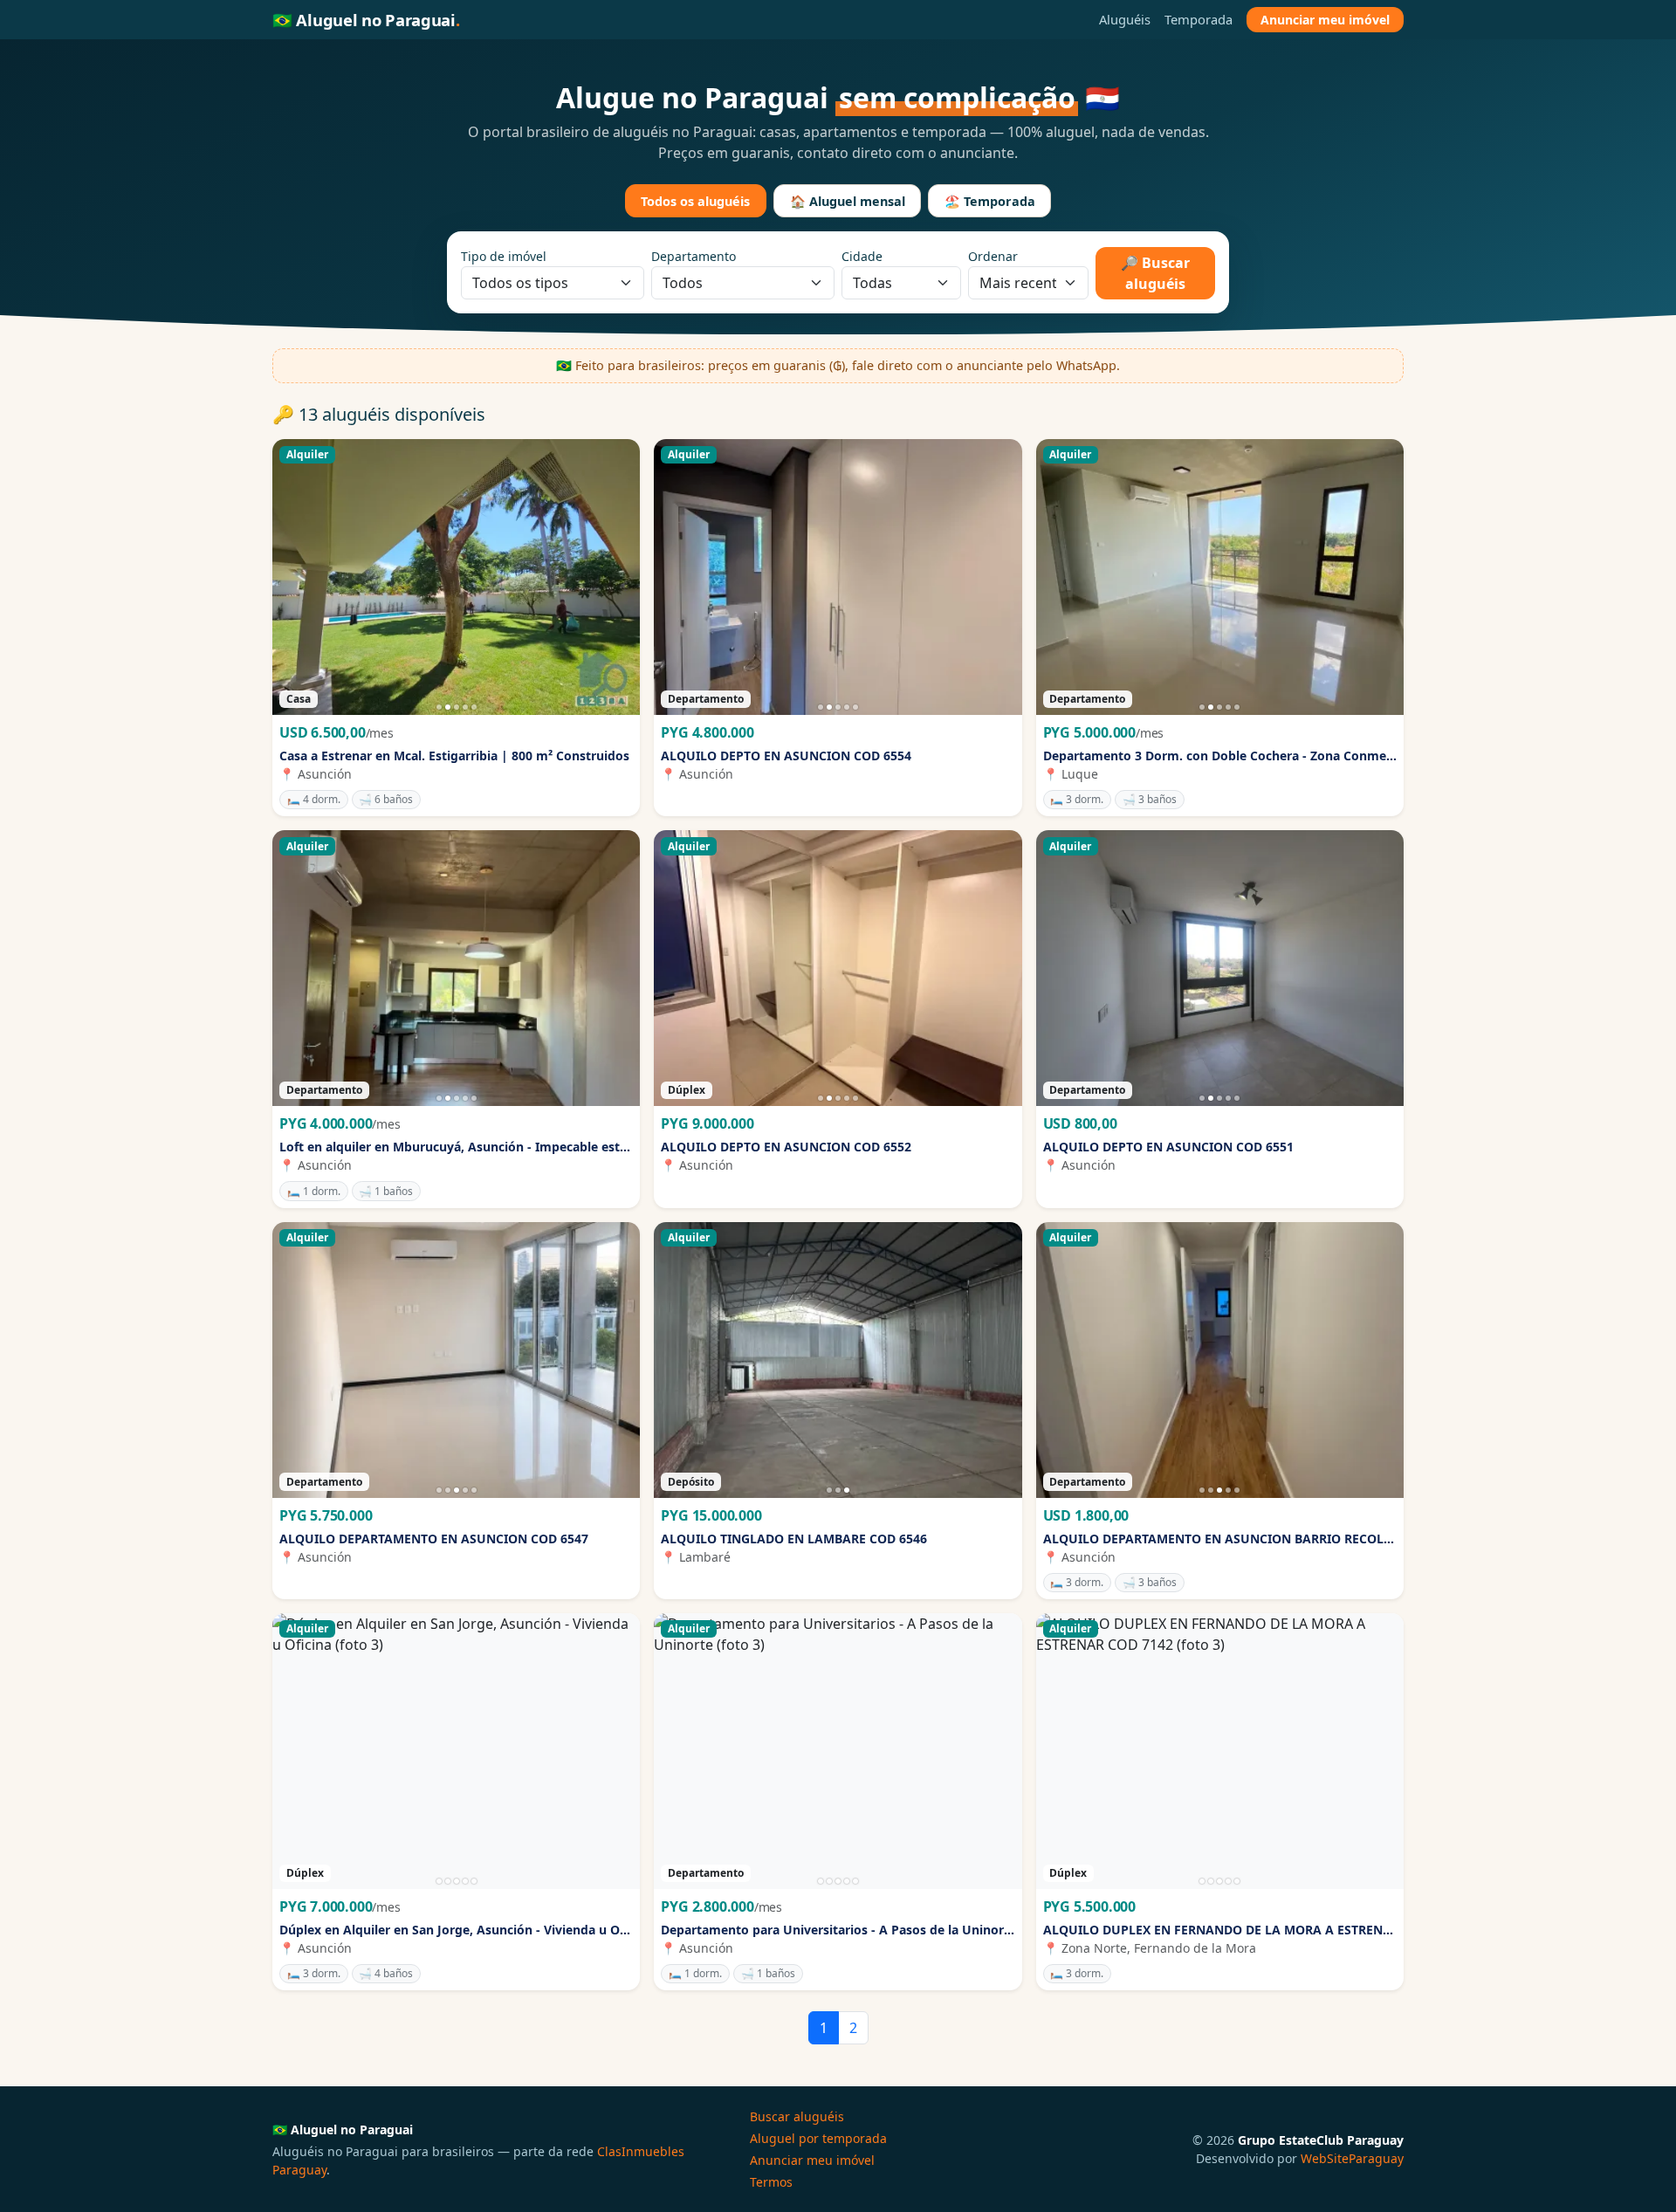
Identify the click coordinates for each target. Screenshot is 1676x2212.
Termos (771, 2182)
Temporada (1199, 19)
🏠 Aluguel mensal (848, 201)
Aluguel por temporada (818, 2138)
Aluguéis (1125, 19)
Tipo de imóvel (504, 256)
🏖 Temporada (990, 201)
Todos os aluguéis (695, 201)
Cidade (862, 256)
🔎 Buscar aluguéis (1155, 273)
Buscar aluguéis (797, 2116)
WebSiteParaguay (1352, 2158)
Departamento (694, 256)
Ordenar (993, 256)
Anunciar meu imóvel (1325, 20)
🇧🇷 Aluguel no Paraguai (366, 20)
